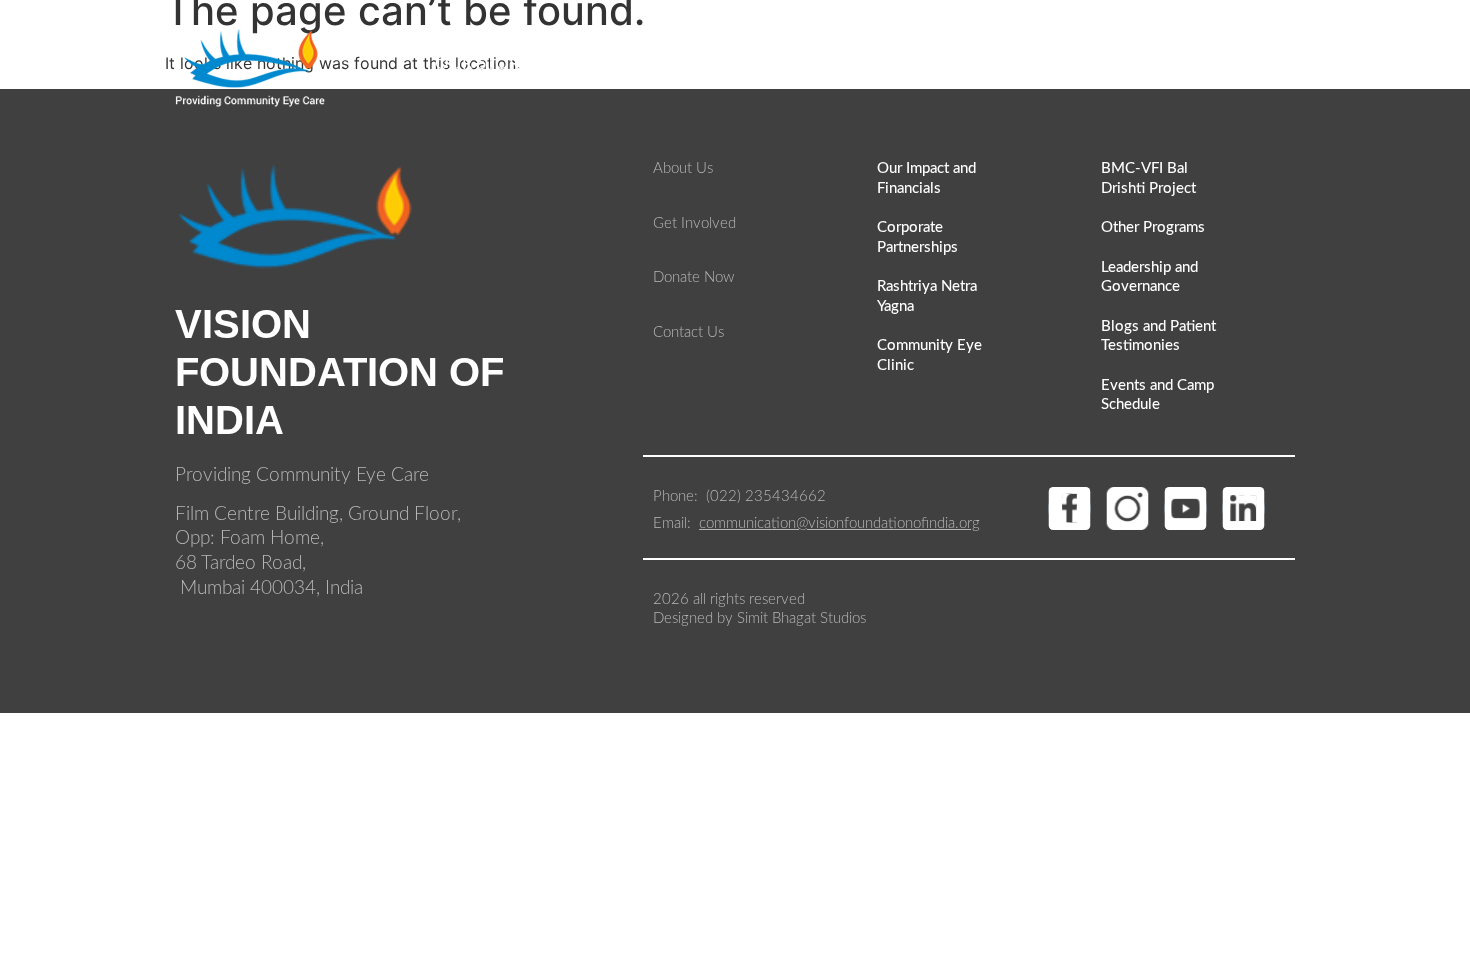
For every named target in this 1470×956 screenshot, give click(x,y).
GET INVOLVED (915, 63)
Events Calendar (1071, 63)
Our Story (483, 63)
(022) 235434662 (768, 496)
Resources (762, 63)
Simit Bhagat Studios (799, 618)
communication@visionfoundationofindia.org (839, 523)
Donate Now (1227, 63)
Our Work (622, 63)
